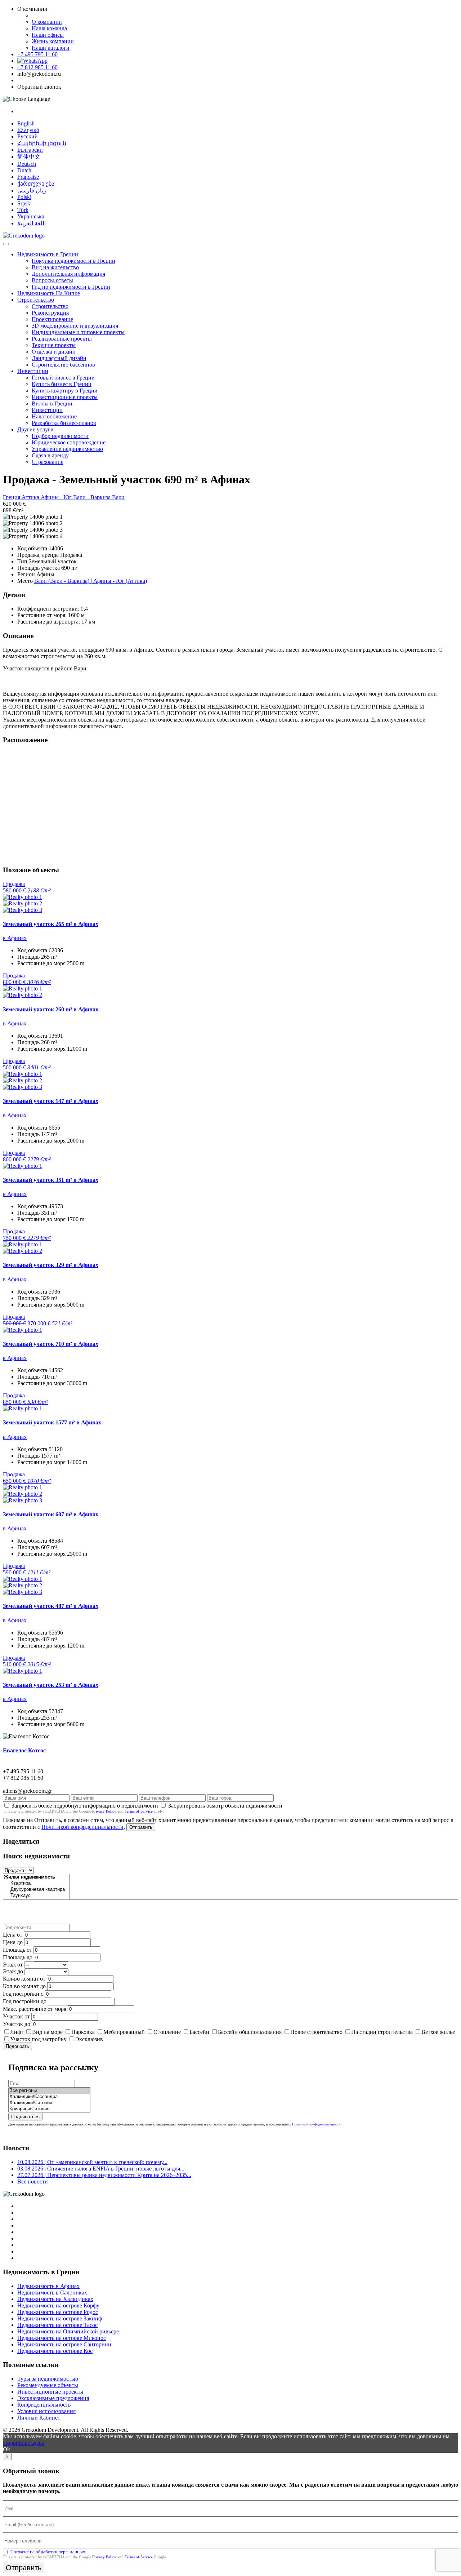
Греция (12, 497)
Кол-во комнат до (24, 1986)
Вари (118, 497)
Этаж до (13, 1971)
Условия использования (46, 2411)
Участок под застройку (38, 2039)
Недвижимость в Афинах (48, 2286)
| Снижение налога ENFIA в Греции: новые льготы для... (101, 2169)
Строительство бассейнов (63, 365)
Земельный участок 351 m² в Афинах (51, 1180)
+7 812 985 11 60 (37, 67)
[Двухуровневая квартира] (36, 1890)
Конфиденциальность (44, 2405)
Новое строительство (316, 2032)
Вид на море (47, 2032)
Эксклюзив (89, 2039)
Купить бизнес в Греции (62, 384)
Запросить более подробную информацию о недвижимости (85, 1806)
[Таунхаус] (36, 1896)
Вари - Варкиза (93, 497)
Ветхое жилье (438, 2032)
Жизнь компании (53, 41)
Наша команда (49, 28)
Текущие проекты (54, 345)
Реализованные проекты (62, 339)
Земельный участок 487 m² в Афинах (51, 1606)
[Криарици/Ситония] (49, 2109)
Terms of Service (139, 1811)
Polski (24, 197)
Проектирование (52, 319)
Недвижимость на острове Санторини (64, 2344)
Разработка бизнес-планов (64, 423)
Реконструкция (50, 313)
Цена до (13, 1942)
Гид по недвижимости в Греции (71, 287)
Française (28, 177)
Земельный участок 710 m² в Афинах (51, 1344)
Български (30, 150)
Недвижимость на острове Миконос (62, 2338)
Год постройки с (23, 1994)
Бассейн (199, 2032)
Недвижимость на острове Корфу (58, 2305)
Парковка (83, 2032)
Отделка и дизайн (54, 352)
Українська (31, 216)
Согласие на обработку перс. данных (48, 2552)
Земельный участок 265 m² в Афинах (51, 924)
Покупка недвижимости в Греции (73, 261)
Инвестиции (33, 371)
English (26, 123)
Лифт (17, 2032)
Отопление (167, 2032)
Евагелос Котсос (24, 1750)
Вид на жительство (55, 267)
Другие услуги (35, 429)
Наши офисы (48, 35)
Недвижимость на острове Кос (55, 2351)
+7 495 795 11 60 (37, 54)
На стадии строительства (382, 2032)
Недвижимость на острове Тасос (57, 2325)
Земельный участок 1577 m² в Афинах (52, 1422)
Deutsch (27, 164)
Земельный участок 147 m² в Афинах (51, 1101)
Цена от (13, 1935)
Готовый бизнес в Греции (63, 378)
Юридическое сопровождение (69, 442)
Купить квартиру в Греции (65, 391)
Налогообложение (54, 416)
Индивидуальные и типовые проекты (78, 332)
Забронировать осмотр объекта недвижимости (225, 1806)
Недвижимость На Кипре (49, 293)
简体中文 (29, 157)
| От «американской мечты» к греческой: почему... (92, 2162)
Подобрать (17, 2046)
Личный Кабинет (39, 2418)
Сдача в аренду (50, 455)
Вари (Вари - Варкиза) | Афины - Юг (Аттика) (91, 581)
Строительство (36, 300)
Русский (28, 136)
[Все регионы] (49, 2091)
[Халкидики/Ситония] (49, 2103)
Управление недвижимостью (67, 449)
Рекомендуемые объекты (48, 2385)
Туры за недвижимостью (48, 2379)
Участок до (17, 2024)
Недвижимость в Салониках (52, 2293)
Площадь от (17, 1950)
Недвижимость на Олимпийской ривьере (68, 2331)
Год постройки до (25, 2001)
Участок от (16, 2016)
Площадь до (18, 1957)
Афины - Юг (57, 497)
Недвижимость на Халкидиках (55, 2299)
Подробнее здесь (23, 2443)
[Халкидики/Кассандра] (49, 2097)
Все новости (33, 2182)
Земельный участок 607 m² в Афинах (51, 1514)
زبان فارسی (32, 190)
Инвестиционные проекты (65, 397)
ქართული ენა (36, 184)
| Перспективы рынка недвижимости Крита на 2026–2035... (104, 2175)
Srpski (24, 203)
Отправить (141, 1827)
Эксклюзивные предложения (53, 2398)
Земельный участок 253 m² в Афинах (51, 1685)
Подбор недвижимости (60, 436)
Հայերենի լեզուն (42, 143)
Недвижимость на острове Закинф (60, 2318)
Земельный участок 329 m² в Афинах (51, 1265)
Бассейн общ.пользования (250, 2032)
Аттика (31, 497)
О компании (47, 22)
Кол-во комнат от (24, 1979)
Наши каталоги (51, 48)
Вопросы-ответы (52, 280)
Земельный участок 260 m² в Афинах (51, 1009)
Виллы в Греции (52, 404)
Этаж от (13, 1965)
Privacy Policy (104, 1811)
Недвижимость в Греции (48, 254)
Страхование (48, 462)
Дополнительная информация (68, 274)
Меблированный (124, 2032)
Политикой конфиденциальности (82, 1827)
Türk (23, 210)
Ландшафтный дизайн (59, 358)
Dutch (24, 170)
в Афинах (15, 938)
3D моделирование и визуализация (75, 326)
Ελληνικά (28, 130)
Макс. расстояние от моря (35, 2009)
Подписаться (25, 2117)
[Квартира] (36, 1883)
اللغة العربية (32, 223)
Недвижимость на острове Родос (58, 2312)
